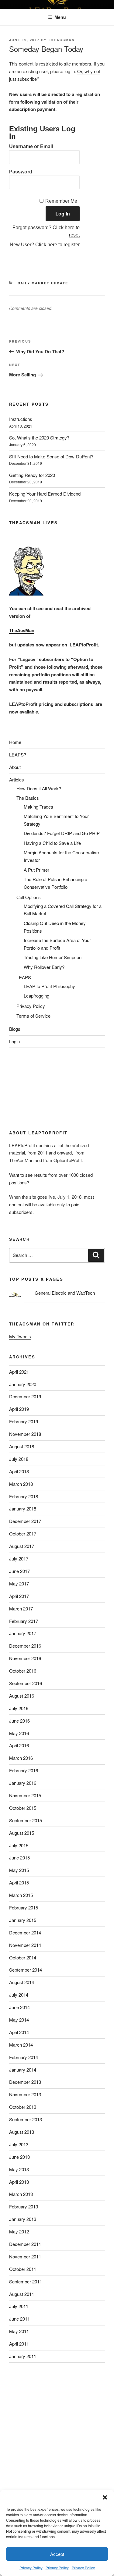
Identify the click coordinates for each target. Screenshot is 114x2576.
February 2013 (24, 2206)
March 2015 (21, 1895)
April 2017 (19, 1596)
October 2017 (23, 1534)
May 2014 (19, 2020)
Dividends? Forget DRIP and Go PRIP (62, 833)
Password (21, 172)
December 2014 (25, 1932)
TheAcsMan (61, 40)
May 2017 (19, 1583)
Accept (57, 2554)
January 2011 (23, 2356)
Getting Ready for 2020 (32, 475)
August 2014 (22, 1982)
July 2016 (19, 1708)
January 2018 (23, 1509)
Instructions (21, 419)
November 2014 (25, 1945)
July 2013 (19, 2144)
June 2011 (19, 2319)
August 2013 (22, 2132)
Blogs (15, 1029)
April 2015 (19, 1882)
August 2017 (22, 1546)
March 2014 (21, 2045)
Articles (17, 779)
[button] (105, 2497)
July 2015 (19, 1845)
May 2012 (19, 2231)
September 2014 (26, 1970)
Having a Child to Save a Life (52, 843)
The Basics (28, 798)
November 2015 (25, 1795)
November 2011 (25, 2256)
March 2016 (21, 1758)
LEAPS (24, 977)
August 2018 (22, 1446)
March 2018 (21, 1484)
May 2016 (19, 1733)
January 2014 (23, 2070)
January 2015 (23, 1920)
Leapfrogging (36, 996)
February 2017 (24, 1621)
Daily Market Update (43, 283)
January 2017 (23, 1633)
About (15, 767)
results (50, 682)
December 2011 (25, 2244)
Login (14, 1041)
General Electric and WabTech (65, 1293)
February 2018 (24, 1496)
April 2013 (19, 2182)
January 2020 (23, 1384)
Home (15, 742)
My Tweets (20, 1336)
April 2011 (19, 2344)
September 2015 (26, 1820)
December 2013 (25, 2082)
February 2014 (24, 2057)
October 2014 (23, 1957)
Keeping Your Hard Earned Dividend (45, 494)
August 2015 (22, 1833)
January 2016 (23, 1783)
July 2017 (19, 1558)
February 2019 (24, 1421)
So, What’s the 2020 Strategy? (39, 438)
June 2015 (19, 1857)
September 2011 (26, 2281)
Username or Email (31, 146)
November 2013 (25, 2094)
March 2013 (21, 2194)
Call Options (29, 897)
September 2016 (26, 1683)
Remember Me (61, 201)
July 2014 (19, 1995)
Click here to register (57, 245)
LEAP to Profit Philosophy (49, 986)
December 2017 (25, 1521)
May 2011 (19, 2331)
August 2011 (22, 2294)
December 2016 (25, 1646)
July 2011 (19, 2306)
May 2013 (19, 2169)
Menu (60, 17)
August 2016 (22, 1696)
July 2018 (19, 1459)
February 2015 (24, 1907)
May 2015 (19, 1870)
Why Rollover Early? (44, 967)
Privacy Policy (31, 2568)
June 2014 (19, 2007)
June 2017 (19, 1571)
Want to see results (28, 1175)
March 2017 (21, 1608)
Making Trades (38, 807)
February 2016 (24, 1770)
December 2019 (25, 1396)
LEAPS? (18, 754)
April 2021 (19, 1372)
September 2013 (26, 2119)
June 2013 (19, 2157)
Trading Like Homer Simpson (53, 957)
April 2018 (19, 1471)
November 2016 (25, 1658)
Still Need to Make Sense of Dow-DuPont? (51, 456)
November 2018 (25, 1434)
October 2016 (23, 1671)
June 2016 (19, 1721)
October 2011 (23, 2269)
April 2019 (19, 1409)
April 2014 (19, 2032)
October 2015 (23, 1808)
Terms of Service (33, 1016)
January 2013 (23, 2219)
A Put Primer (36, 870)
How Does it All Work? (39, 788)
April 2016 (19, 1745)
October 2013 (23, 2107)
